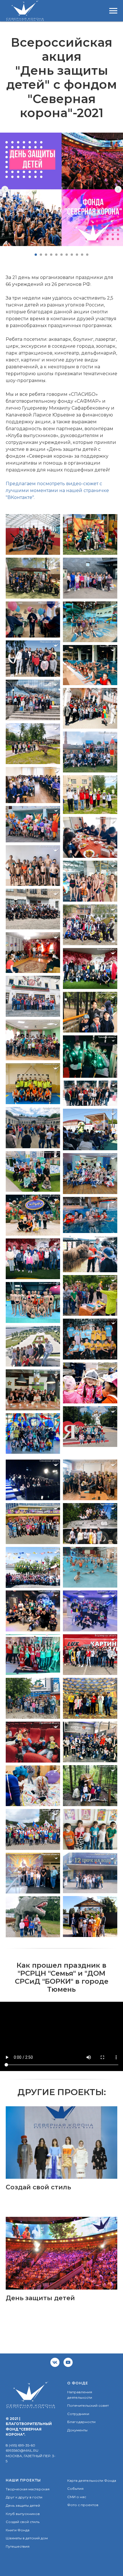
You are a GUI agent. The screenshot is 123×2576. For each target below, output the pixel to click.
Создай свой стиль (23, 2522)
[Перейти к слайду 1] (36, 255)
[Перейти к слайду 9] (77, 255)
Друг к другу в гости (24, 2497)
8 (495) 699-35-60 (20, 2445)
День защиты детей (23, 2505)
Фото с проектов (83, 2505)
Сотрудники (78, 2414)
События (75, 2489)
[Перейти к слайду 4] (51, 255)
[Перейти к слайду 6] (61, 255)
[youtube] (68, 2362)
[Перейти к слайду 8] (72, 255)
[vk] (55, 2362)
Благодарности (81, 2422)
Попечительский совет (88, 2405)
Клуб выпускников (23, 2514)
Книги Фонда (18, 2530)
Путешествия (18, 2546)
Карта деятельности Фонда (92, 2480)
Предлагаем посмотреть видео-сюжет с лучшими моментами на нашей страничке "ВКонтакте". (57, 490)
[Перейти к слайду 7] (67, 255)
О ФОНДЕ (78, 2383)
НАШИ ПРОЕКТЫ (23, 2480)
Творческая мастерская (28, 2489)
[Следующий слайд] (118, 189)
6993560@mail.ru (22, 2450)
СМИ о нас (77, 2497)
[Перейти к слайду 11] (87, 255)
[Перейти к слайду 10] (82, 255)
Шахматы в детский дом (27, 2538)
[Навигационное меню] (113, 11)
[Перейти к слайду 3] (46, 255)
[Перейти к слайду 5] (56, 255)
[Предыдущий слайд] (5, 189)
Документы (77, 2430)
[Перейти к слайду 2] (41, 255)
